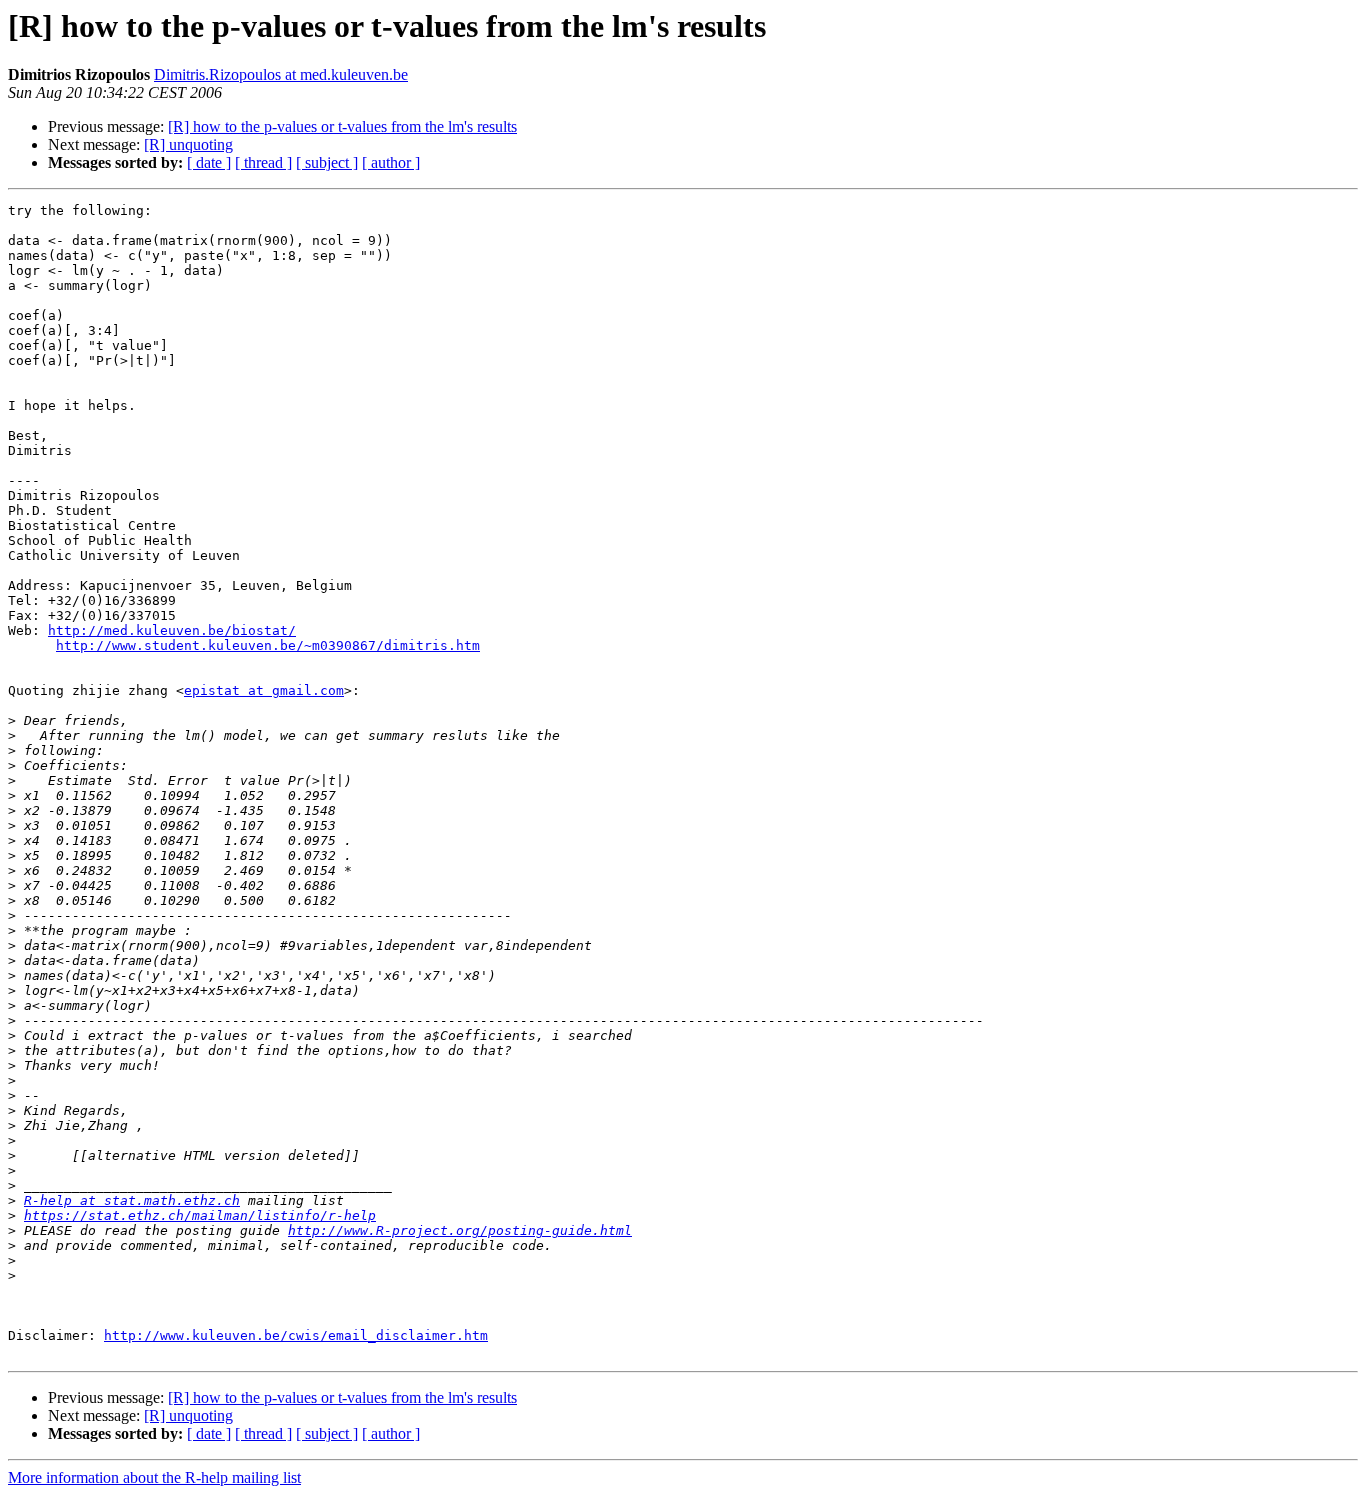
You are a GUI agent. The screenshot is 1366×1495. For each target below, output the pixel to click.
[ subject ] (327, 162)
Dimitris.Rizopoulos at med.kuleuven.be (281, 74)
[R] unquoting (188, 144)
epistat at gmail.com (264, 690)
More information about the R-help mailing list (154, 1477)
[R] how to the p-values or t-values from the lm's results (342, 126)
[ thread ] (263, 162)
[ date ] (209, 162)
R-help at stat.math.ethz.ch (132, 1200)
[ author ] (391, 162)
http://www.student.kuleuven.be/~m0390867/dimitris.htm (268, 645)
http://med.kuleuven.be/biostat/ (172, 630)
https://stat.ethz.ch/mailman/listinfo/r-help (200, 1215)
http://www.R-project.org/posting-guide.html (460, 1230)
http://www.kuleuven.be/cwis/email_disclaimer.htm (296, 1335)
